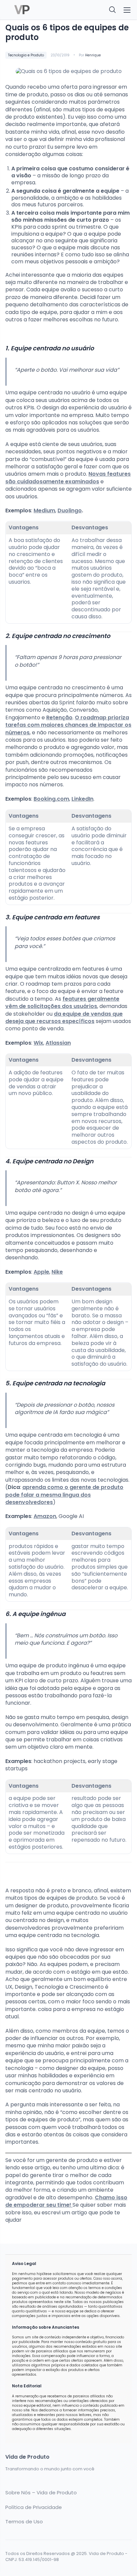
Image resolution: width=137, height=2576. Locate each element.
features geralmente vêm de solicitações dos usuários (62, 1002)
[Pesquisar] (113, 10)
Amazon (45, 1516)
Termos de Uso (24, 2522)
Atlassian (58, 1043)
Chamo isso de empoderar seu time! (66, 2201)
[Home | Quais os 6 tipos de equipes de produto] (35, 10)
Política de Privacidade (34, 2507)
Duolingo (70, 510)
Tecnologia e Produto (26, 55)
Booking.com (51, 799)
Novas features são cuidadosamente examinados (68, 477)
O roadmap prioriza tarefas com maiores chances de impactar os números (68, 725)
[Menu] (127, 10)
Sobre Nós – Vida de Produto (41, 2493)
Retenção (59, 717)
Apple (41, 1272)
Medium (44, 510)
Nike (57, 1272)
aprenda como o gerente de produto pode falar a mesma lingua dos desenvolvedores (64, 1495)
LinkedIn (82, 799)
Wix (38, 1043)
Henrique (93, 55)
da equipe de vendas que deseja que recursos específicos (64, 1017)
